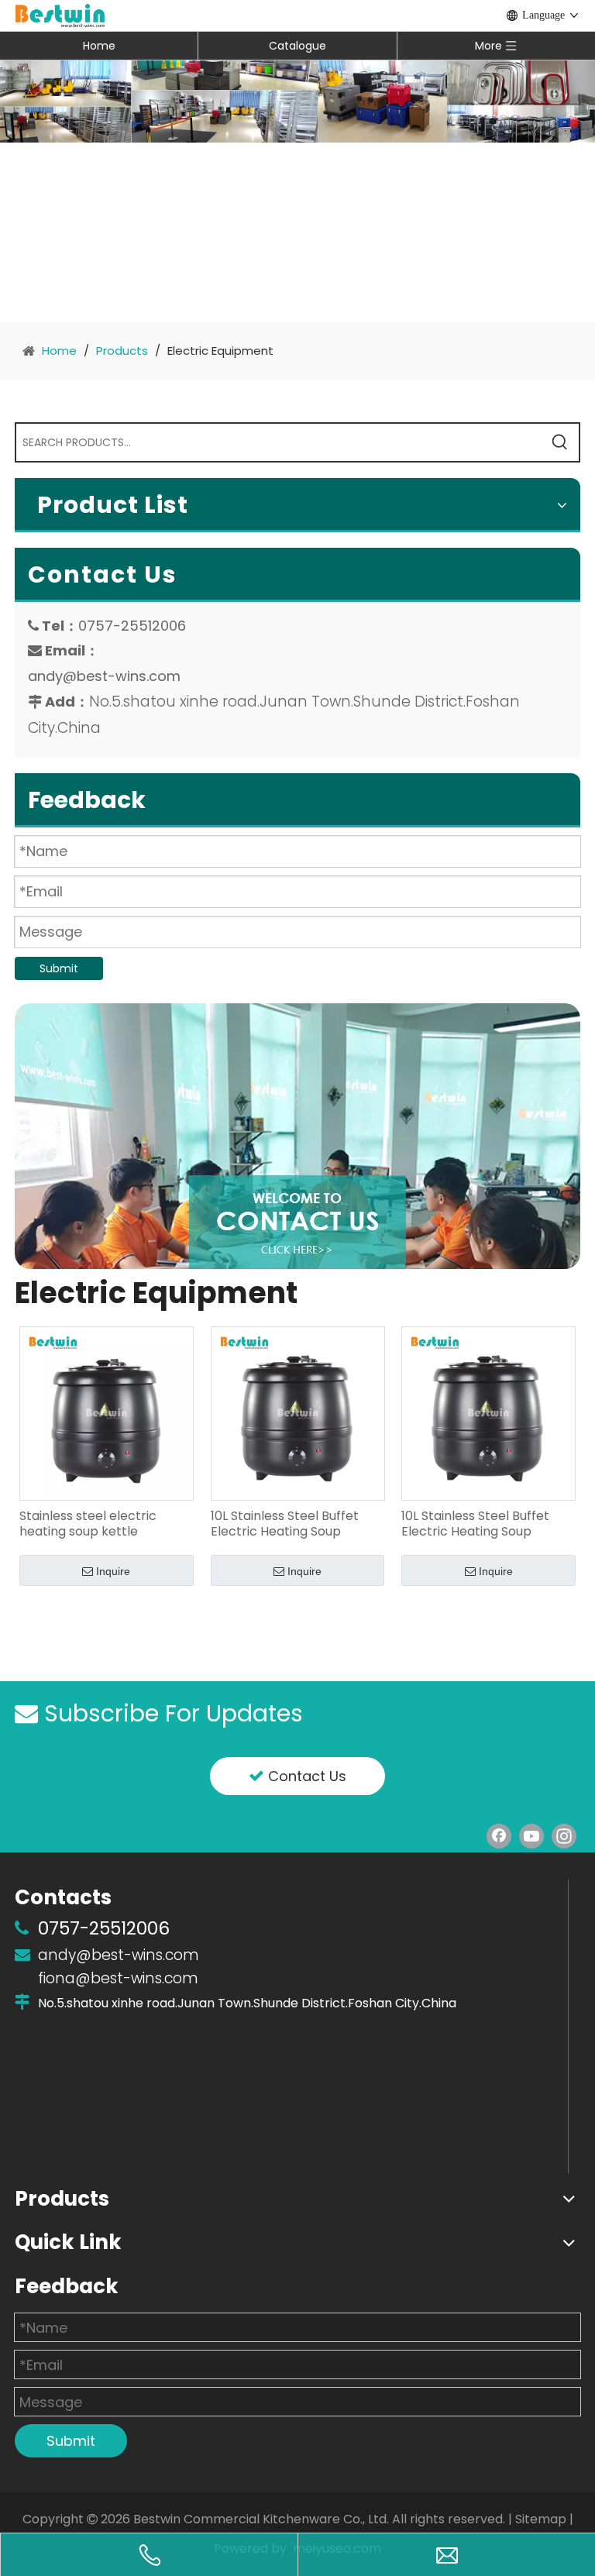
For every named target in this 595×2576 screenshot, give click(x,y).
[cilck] (297, 1136)
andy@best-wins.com (104, 676)
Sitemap (541, 2519)
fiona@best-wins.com (118, 1978)
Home (99, 46)
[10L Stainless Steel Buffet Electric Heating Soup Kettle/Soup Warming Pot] (298, 1413)
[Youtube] (531, 1836)
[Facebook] (499, 1836)
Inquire (113, 1571)
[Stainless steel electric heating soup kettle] (107, 1413)
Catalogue (297, 46)
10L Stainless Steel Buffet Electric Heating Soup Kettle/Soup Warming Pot (289, 1524)
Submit (59, 968)
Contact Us (305, 1776)
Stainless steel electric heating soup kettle (88, 1524)
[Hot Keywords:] (560, 442)
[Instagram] (564, 1836)
